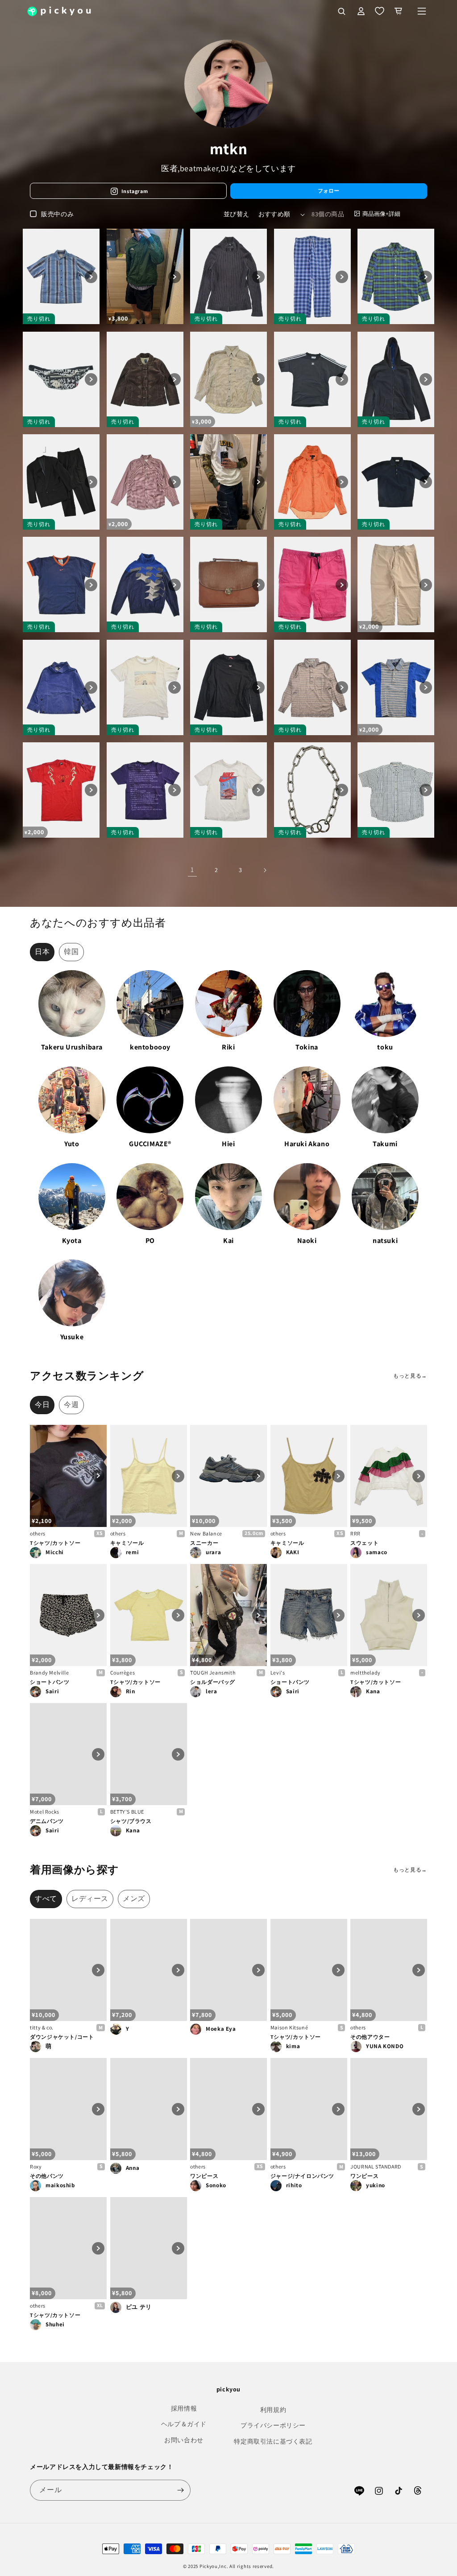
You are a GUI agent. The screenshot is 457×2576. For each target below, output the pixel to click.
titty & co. (42, 2027)
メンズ (134, 1899)
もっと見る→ (410, 1376)
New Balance (206, 1533)
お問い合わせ (184, 2440)
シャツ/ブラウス (131, 1821)
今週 (71, 1405)
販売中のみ (57, 214)
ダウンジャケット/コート (62, 2037)
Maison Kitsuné (289, 2027)
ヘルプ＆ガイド (184, 2424)
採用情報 (184, 2408)
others (38, 1533)
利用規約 (273, 2410)
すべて (46, 1899)
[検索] (341, 11)
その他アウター (370, 2037)
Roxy (36, 2167)
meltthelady (366, 1673)
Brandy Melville (49, 1673)
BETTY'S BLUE (127, 1812)
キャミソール (127, 1543)
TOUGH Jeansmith (213, 1673)
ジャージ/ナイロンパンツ (302, 2176)
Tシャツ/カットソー (55, 1543)
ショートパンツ (50, 1682)
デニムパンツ (47, 1821)
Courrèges (123, 1673)
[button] (422, 11)
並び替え (237, 214)
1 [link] (192, 870)
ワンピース (204, 2176)
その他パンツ (47, 2176)
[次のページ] (265, 870)
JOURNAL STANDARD (376, 2167)
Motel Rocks (45, 1812)
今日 (42, 1405)
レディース (90, 1899)
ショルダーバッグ (213, 1682)
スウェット (364, 1543)
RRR (355, 1533)
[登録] (180, 2490)
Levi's (278, 1673)
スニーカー (204, 1543)
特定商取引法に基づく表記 (273, 2441)
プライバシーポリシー (273, 2425)
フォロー (328, 191)
